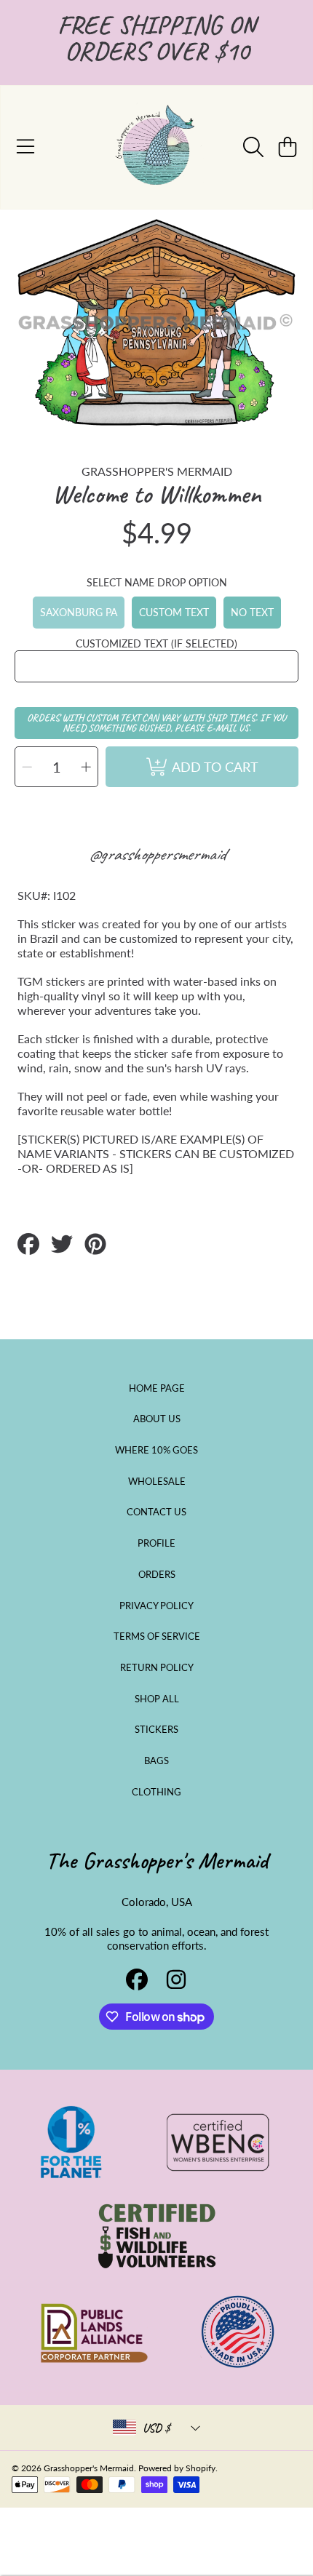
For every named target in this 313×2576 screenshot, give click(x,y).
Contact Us (156, 1512)
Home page (157, 1388)
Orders (157, 1574)
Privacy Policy (156, 1606)
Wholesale (157, 1481)
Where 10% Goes (156, 1450)
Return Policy (157, 1667)
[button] (25, 147)
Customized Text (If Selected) (156, 643)
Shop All (157, 1699)
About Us (157, 1419)
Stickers (156, 1729)
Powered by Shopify (177, 2468)
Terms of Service (157, 1636)
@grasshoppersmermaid (157, 854)
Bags (156, 1760)
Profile (156, 1543)
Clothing (156, 1792)
